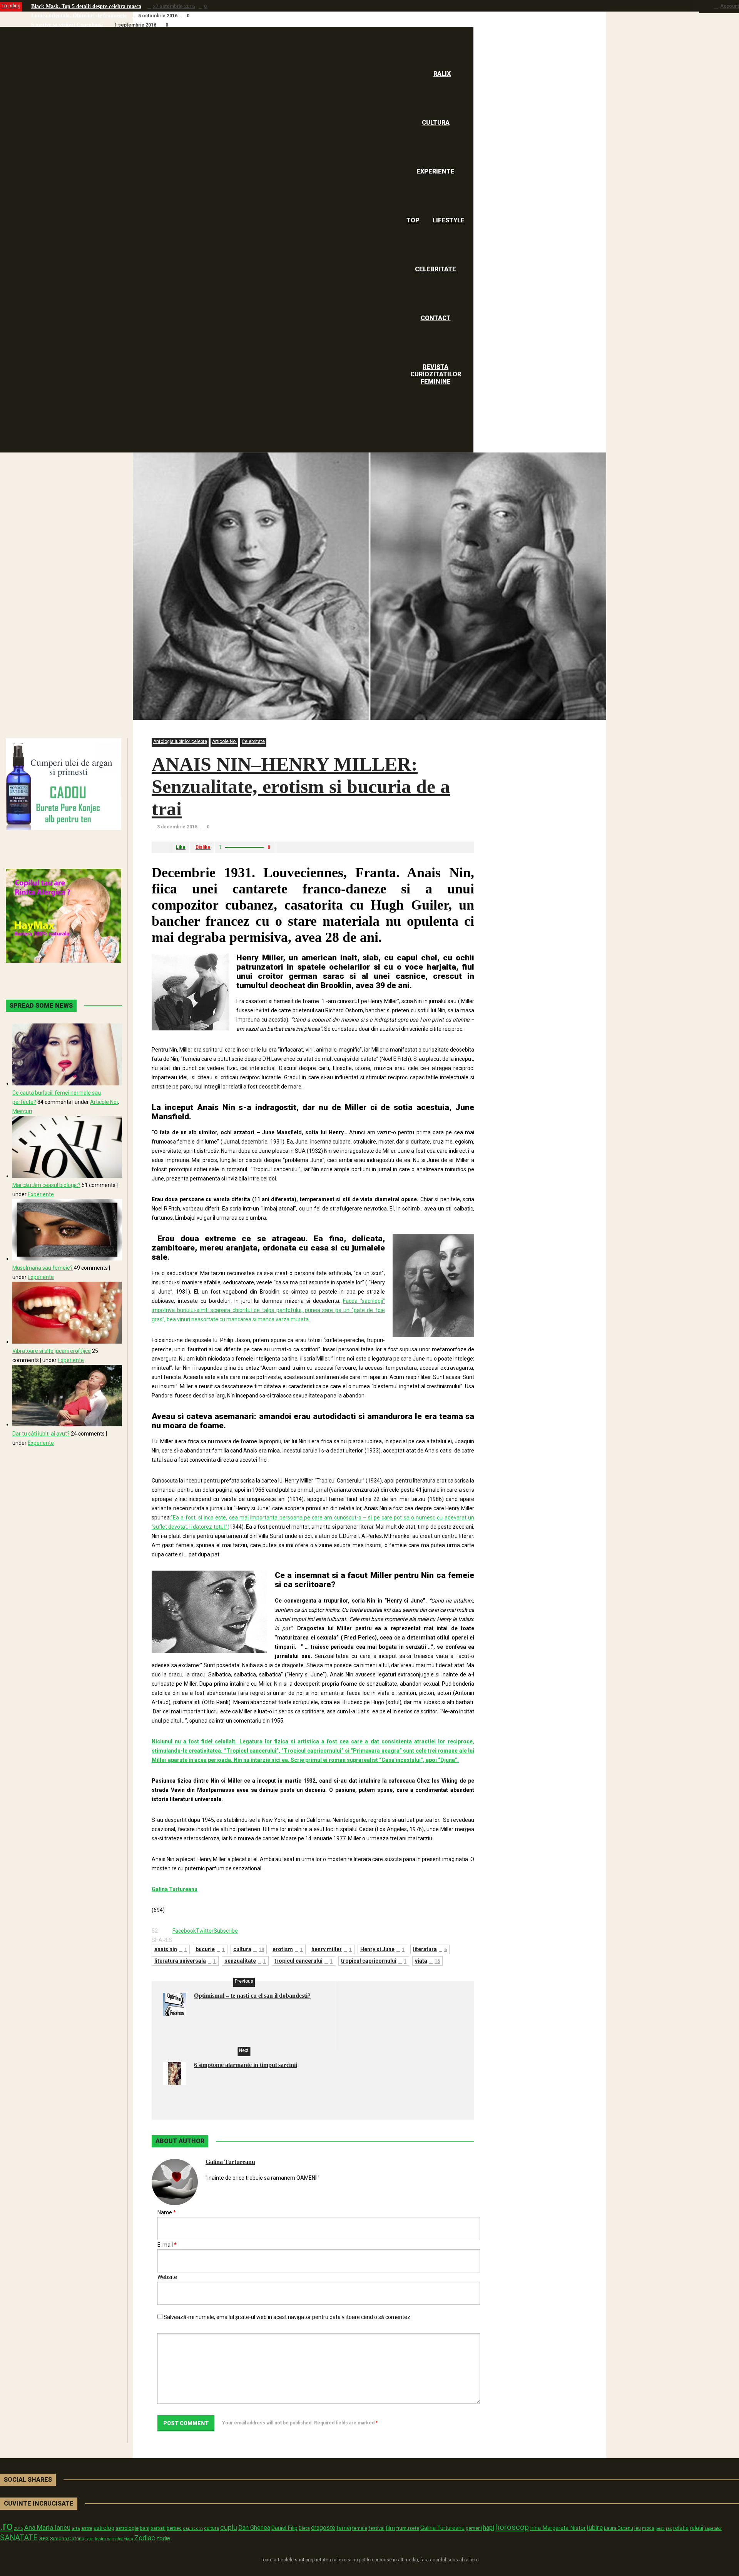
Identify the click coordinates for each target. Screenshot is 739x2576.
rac (669, 2528)
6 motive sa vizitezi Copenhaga (67, 25)
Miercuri (22, 1111)
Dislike (203, 847)
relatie (681, 2528)
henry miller (332, 1949)
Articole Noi (224, 741)
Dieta (304, 2528)
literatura (430, 1949)
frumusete (408, 2528)
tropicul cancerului (303, 1961)
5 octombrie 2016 (158, 16)
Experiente (41, 1194)
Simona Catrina (67, 2538)
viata (427, 1961)
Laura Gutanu (619, 2528)
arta (76, 2528)
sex (44, 2538)
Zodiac (145, 2538)
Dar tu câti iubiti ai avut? (41, 1434)
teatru (100, 2539)
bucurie (210, 1949)
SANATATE (19, 2538)
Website (167, 2277)
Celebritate (253, 741)
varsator (115, 2539)
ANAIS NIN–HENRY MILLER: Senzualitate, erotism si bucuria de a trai (301, 786)
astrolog (104, 2528)
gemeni (474, 2528)
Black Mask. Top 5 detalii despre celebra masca (86, 6)
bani (145, 2528)
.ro (6, 2526)
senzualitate (245, 1961)
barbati (158, 2528)
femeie (360, 2528)
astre (87, 2528)
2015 (18, 2528)
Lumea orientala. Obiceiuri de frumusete (79, 16)
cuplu (229, 2528)
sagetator (713, 2528)
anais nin (171, 1949)
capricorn (193, 2528)
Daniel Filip (284, 2528)
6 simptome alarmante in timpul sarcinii (246, 2065)
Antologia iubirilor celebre (180, 741)
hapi (489, 2528)
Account (730, 6)
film (390, 2528)
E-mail (167, 2245)
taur (90, 2539)
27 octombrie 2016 (174, 7)
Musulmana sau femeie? (43, 1268)
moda (648, 2528)
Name (167, 2212)
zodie (163, 2538)
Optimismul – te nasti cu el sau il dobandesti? (252, 1996)
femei (344, 2528)
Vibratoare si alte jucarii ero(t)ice (52, 1351)
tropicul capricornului (374, 1961)
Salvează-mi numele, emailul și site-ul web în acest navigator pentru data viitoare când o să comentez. (288, 2317)
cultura (249, 1949)
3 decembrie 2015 (177, 827)
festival (376, 2528)
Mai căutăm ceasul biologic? (46, 1185)
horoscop (512, 2527)
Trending (11, 6)
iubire (595, 2528)
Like (181, 847)
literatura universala (185, 1961)
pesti (660, 2528)
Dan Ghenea (254, 2528)
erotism (288, 1949)
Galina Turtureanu (230, 2162)
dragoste (323, 2528)
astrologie (127, 2528)
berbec (174, 2528)
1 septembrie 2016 (135, 25)
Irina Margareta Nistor (558, 2528)
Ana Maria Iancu (47, 2528)
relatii (696, 2528)
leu (638, 2528)
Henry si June (382, 1949)
